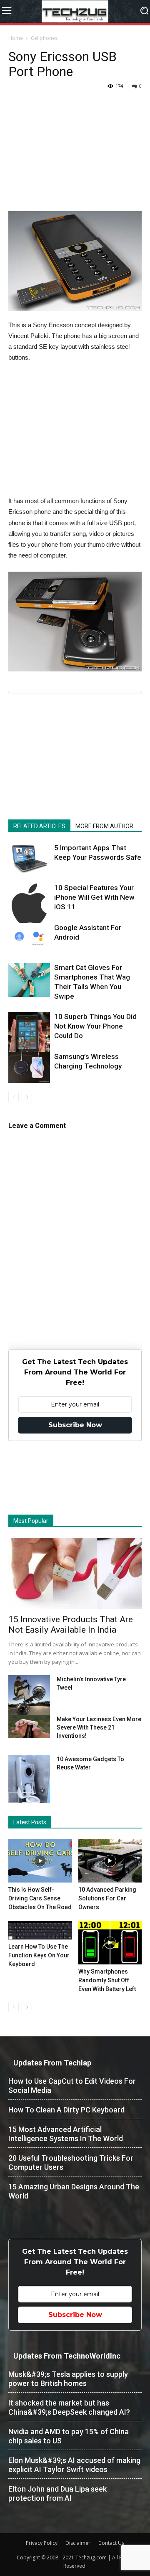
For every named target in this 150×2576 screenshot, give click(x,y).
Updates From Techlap (52, 2063)
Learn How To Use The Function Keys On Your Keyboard (39, 1955)
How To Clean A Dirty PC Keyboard (66, 2110)
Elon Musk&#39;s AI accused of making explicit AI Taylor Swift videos (74, 2465)
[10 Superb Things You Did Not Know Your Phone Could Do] (29, 1044)
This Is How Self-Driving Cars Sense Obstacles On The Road (40, 1898)
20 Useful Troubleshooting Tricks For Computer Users (71, 2163)
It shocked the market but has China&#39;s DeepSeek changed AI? (69, 2407)
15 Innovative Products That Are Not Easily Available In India (71, 1625)
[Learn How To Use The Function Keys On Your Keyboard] (40, 1930)
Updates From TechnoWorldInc (67, 2356)
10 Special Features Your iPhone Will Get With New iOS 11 (94, 897)
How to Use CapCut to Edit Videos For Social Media (72, 2086)
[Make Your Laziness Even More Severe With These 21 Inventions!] (29, 1727)
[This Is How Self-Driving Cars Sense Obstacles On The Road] (40, 1861)
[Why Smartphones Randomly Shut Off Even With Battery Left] (110, 1943)
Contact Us (111, 2543)
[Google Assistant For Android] (29, 937)
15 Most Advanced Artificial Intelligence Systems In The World (66, 2134)
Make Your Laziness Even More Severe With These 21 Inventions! (99, 1727)
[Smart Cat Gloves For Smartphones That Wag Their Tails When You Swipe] (29, 980)
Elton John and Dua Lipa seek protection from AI (57, 2493)
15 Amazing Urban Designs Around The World (74, 2191)
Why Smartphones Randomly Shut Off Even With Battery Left (107, 1980)
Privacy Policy (42, 2543)
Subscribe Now (75, 1425)
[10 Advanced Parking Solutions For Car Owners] (110, 1861)
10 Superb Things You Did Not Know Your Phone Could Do (95, 1026)
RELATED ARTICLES (39, 826)
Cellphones (44, 38)
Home (16, 38)
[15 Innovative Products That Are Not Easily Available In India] (75, 1573)
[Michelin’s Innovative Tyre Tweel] (29, 1697)
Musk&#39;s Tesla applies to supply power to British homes (68, 2379)
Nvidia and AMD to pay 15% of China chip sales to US (69, 2436)
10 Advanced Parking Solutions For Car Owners (107, 1898)
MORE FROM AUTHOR (104, 826)
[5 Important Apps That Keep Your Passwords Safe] (29, 859)
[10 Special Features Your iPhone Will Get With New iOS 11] (29, 904)
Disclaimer (78, 2543)
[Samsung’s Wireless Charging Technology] (29, 1067)
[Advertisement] (75, 159)
